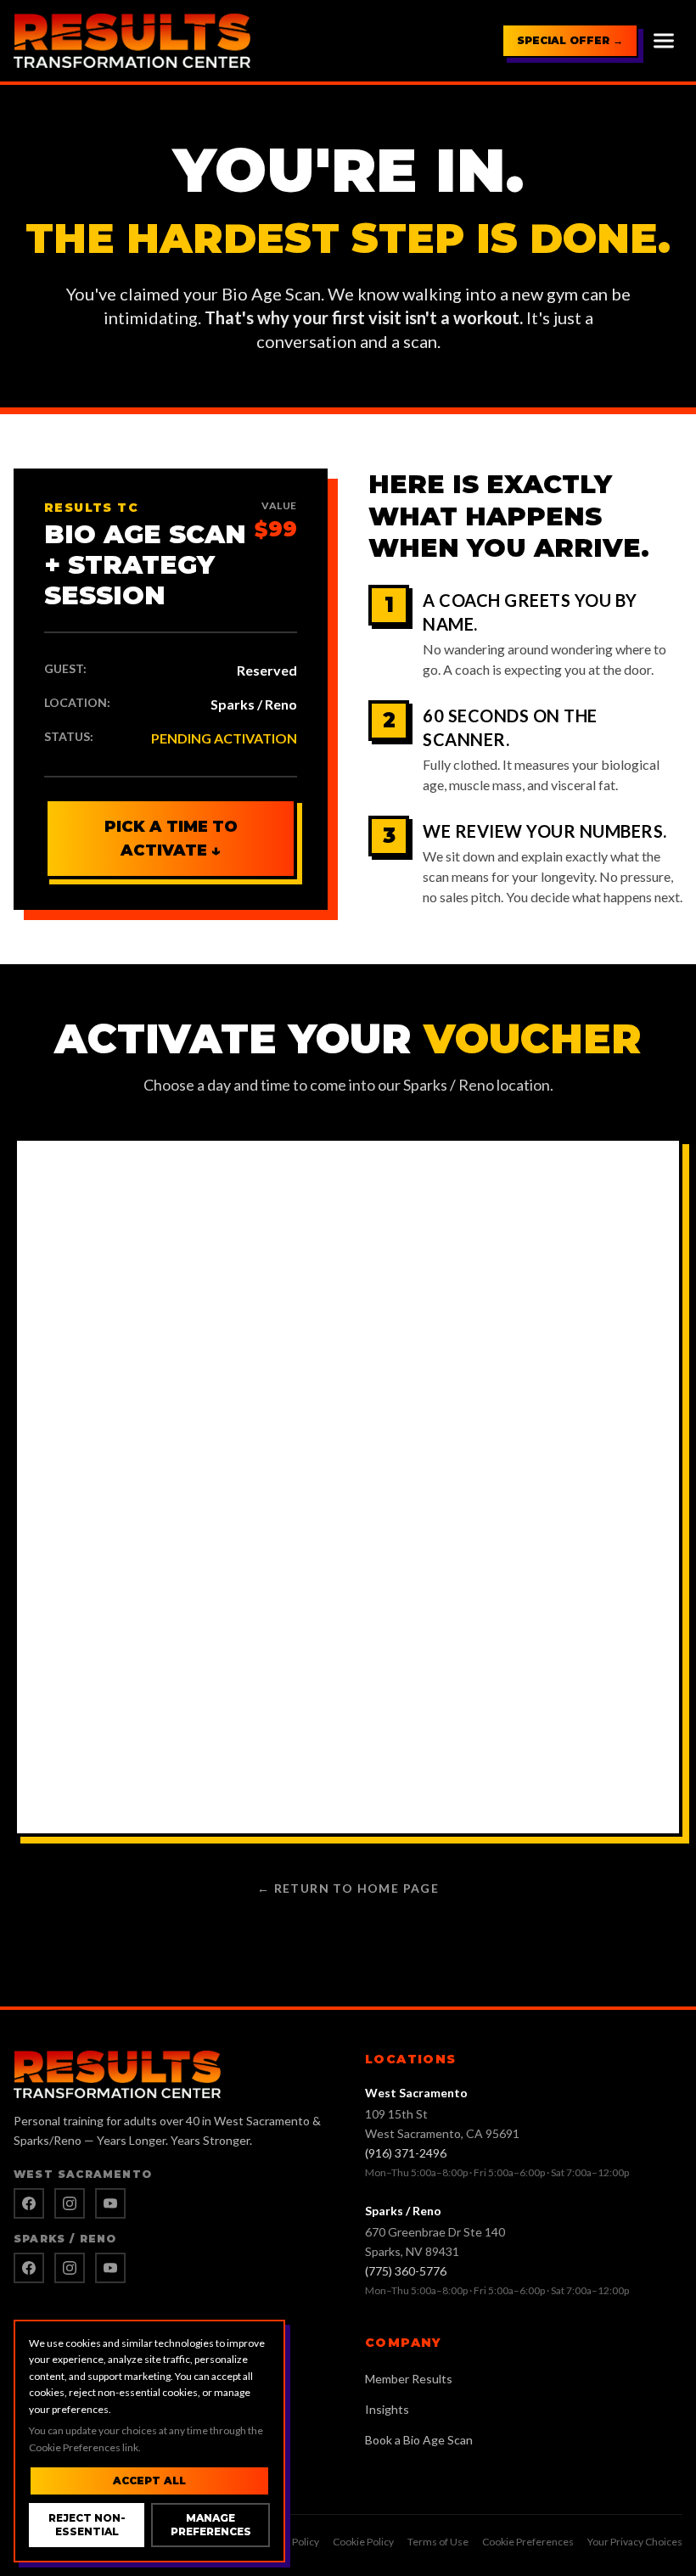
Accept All (149, 2481)
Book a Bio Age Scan (419, 2440)
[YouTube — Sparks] (110, 2268)
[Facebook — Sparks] (29, 2268)
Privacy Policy (288, 2542)
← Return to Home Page (348, 1888)
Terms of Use (438, 2542)
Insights (387, 2409)
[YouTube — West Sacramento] (110, 2203)
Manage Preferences (211, 2525)
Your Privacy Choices (635, 2542)
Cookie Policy (363, 2542)
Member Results (409, 2379)
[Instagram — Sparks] (70, 2268)
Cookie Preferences (528, 2542)
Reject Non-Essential (87, 2525)
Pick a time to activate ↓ (171, 839)
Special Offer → (570, 40)
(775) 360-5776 (406, 2271)
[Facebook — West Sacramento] (29, 2203)
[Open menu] (664, 41)
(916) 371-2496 (406, 2153)
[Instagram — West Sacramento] (70, 2203)
